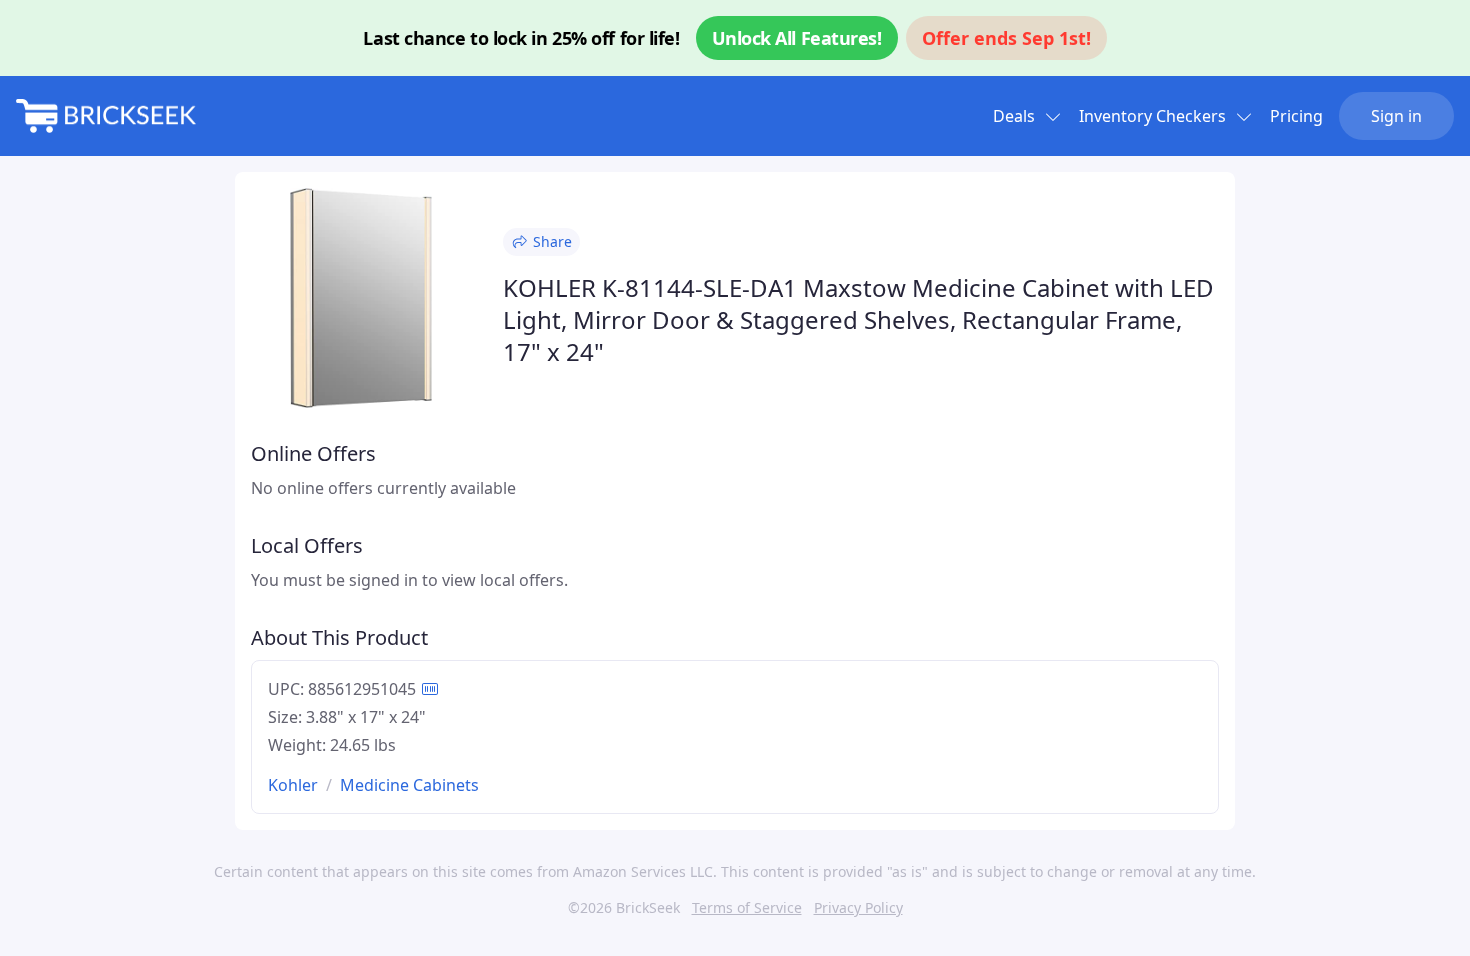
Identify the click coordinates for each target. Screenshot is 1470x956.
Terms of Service (747, 907)
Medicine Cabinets (409, 785)
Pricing (1296, 116)
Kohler (293, 785)
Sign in (1396, 116)
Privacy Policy (858, 907)
